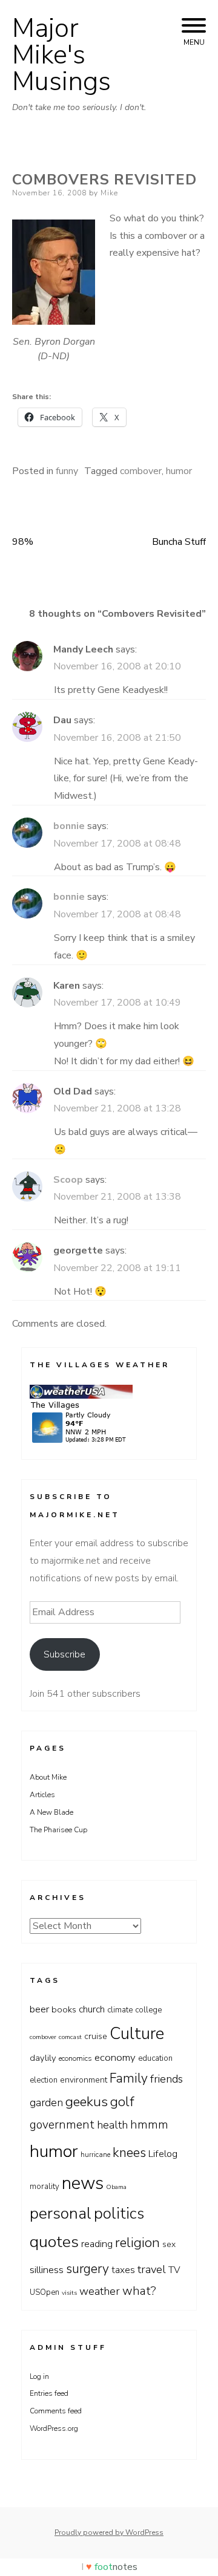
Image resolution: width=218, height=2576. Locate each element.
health (112, 2125)
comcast (70, 2037)
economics (75, 2058)
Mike (109, 193)
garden (46, 2103)
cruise (96, 2036)
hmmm (149, 2125)
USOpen (45, 2292)
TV (174, 2270)
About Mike (48, 1777)
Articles (42, 1795)
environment (84, 2080)
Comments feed (56, 2411)
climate (120, 2010)
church (92, 2009)
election (44, 2080)
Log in (39, 2376)
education (155, 2058)
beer (39, 2009)
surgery (88, 2269)
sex (169, 2244)
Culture (137, 2034)
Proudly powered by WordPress (109, 2532)
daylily (43, 2058)
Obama (116, 2187)
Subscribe (64, 1654)
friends (167, 2079)
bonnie (69, 826)
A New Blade (51, 1812)
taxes (123, 2270)
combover (141, 471)
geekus (87, 2102)
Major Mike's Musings (61, 55)
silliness (47, 2270)
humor (179, 471)
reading (97, 2244)
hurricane (95, 2155)
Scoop (68, 1180)
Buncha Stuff (179, 542)
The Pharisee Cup (58, 1830)
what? (139, 2291)
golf (122, 2102)
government (62, 2125)
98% (23, 542)
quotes (54, 2242)
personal (61, 2213)
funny (67, 471)
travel (152, 2269)
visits (69, 2293)
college (148, 2010)
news (83, 2183)
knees (129, 2153)
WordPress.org (54, 2428)
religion (137, 2243)
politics (119, 2213)
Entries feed (49, 2393)
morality (45, 2187)
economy (115, 2057)
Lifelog (163, 2154)
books (64, 2009)
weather (100, 2291)
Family (129, 2078)
